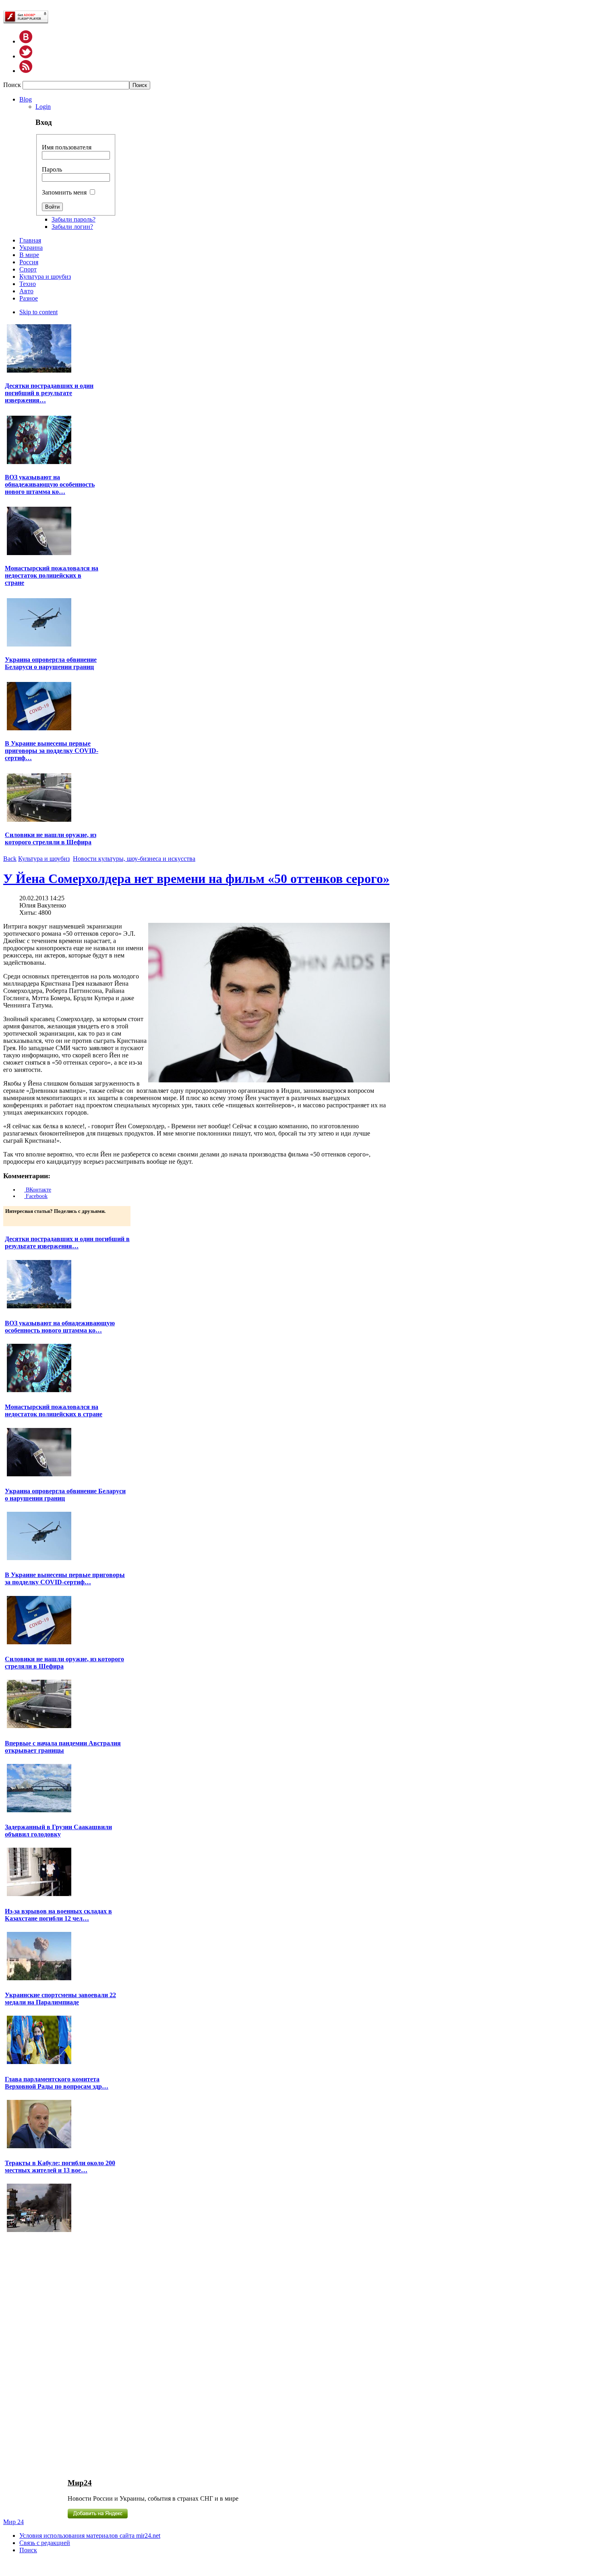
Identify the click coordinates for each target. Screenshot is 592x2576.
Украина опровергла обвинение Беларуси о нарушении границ (51, 663)
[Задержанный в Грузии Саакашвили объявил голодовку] (39, 1895)
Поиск (13, 85)
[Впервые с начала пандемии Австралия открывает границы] (39, 1811)
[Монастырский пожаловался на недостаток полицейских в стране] (39, 554)
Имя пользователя (67, 147)
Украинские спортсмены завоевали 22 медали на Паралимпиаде (60, 1999)
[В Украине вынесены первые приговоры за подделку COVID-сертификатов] (39, 729)
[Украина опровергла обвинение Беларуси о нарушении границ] (39, 646)
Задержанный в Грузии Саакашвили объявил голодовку (58, 1831)
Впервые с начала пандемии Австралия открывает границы (63, 1747)
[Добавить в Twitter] (12, 1219)
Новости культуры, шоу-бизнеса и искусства (134, 859)
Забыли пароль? (73, 219)
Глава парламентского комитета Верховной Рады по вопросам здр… (57, 2083)
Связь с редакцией (45, 2543)
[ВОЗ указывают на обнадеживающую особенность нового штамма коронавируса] (39, 463)
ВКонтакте (38, 1190)
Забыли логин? (72, 227)
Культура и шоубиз (44, 859)
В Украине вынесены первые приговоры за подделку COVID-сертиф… (52, 751)
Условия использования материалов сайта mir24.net (90, 2536)
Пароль (52, 169)
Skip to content (38, 312)
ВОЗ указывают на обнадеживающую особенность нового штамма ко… (50, 484)
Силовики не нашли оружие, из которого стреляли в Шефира (51, 838)
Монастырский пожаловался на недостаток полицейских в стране (52, 575)
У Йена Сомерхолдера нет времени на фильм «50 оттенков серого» (196, 879)
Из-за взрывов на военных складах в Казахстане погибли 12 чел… (58, 1915)
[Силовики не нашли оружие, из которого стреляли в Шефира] (39, 821)
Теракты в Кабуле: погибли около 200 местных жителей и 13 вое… (60, 2167)
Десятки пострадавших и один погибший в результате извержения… (49, 393)
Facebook (36, 1196)
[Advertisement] (53, 2355)
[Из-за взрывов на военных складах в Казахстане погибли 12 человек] (39, 1979)
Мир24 (80, 2483)
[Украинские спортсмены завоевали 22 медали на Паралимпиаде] (39, 2063)
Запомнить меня (64, 192)
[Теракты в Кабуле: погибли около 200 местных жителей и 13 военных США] (39, 2231)
